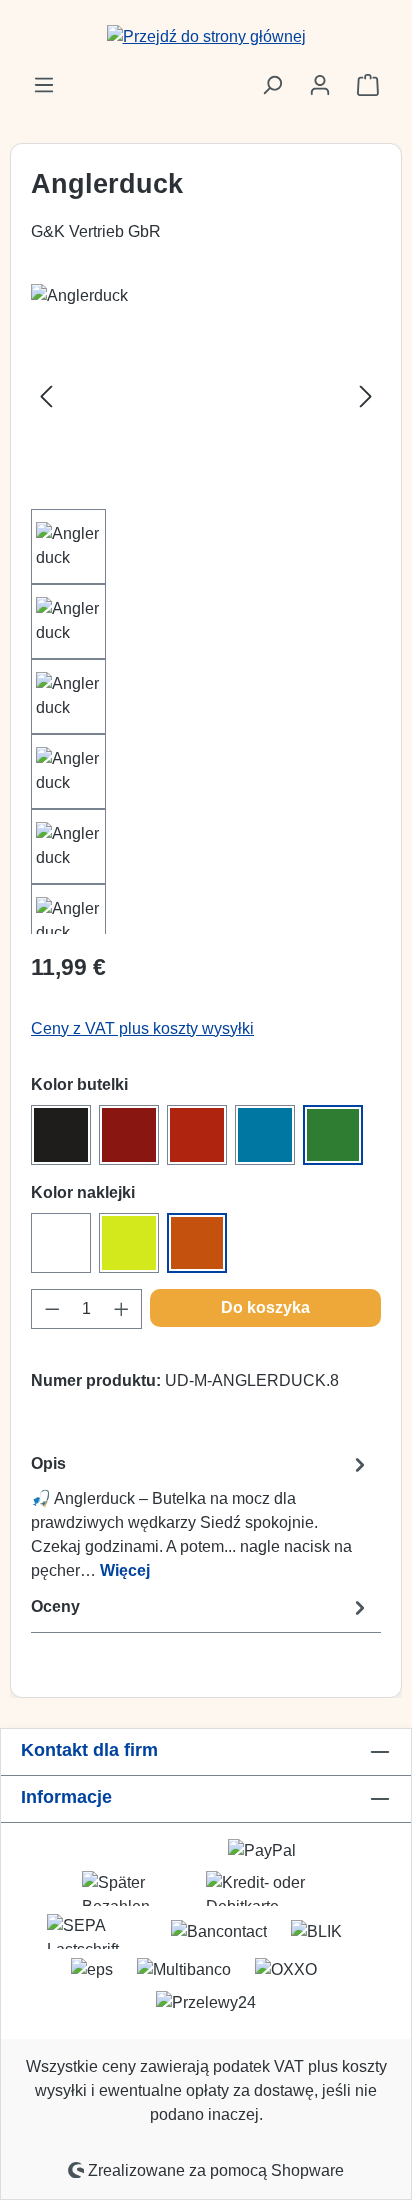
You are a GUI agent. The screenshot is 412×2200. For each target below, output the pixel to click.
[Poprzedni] (46, 396)
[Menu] (44, 85)
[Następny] (366, 396)
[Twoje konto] (320, 85)
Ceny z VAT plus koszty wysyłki (142, 1028)
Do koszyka (265, 1307)
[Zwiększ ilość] (122, 1309)
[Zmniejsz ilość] (52, 1309)
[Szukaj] (272, 85)
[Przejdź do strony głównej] (206, 36)
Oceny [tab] (55, 1606)
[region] (206, 609)
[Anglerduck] (206, 396)
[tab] (201, 1516)
